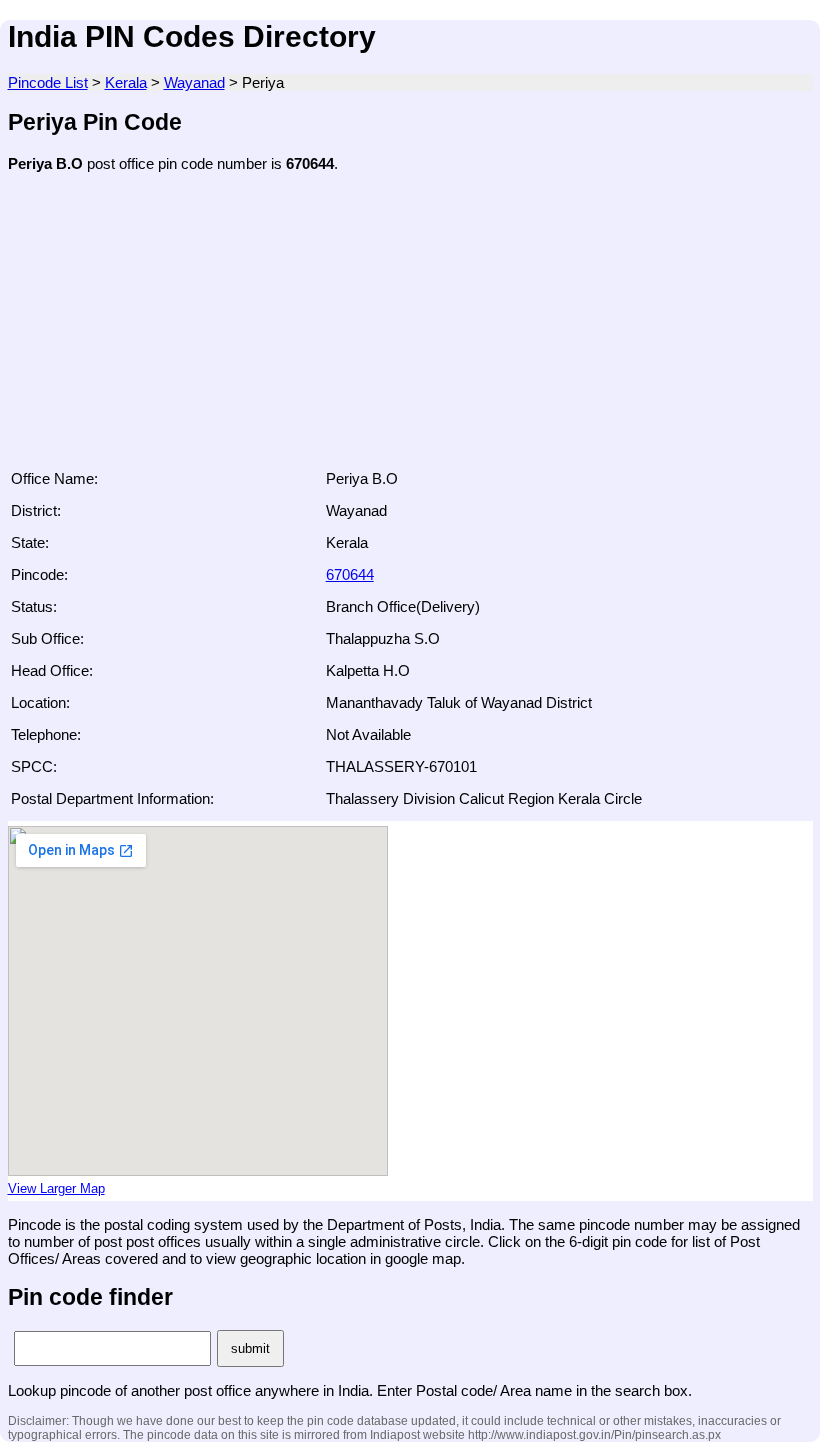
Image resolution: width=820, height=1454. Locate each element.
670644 (350, 574)
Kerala (126, 82)
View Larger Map (56, 1189)
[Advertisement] (410, 327)
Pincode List (48, 82)
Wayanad (194, 82)
